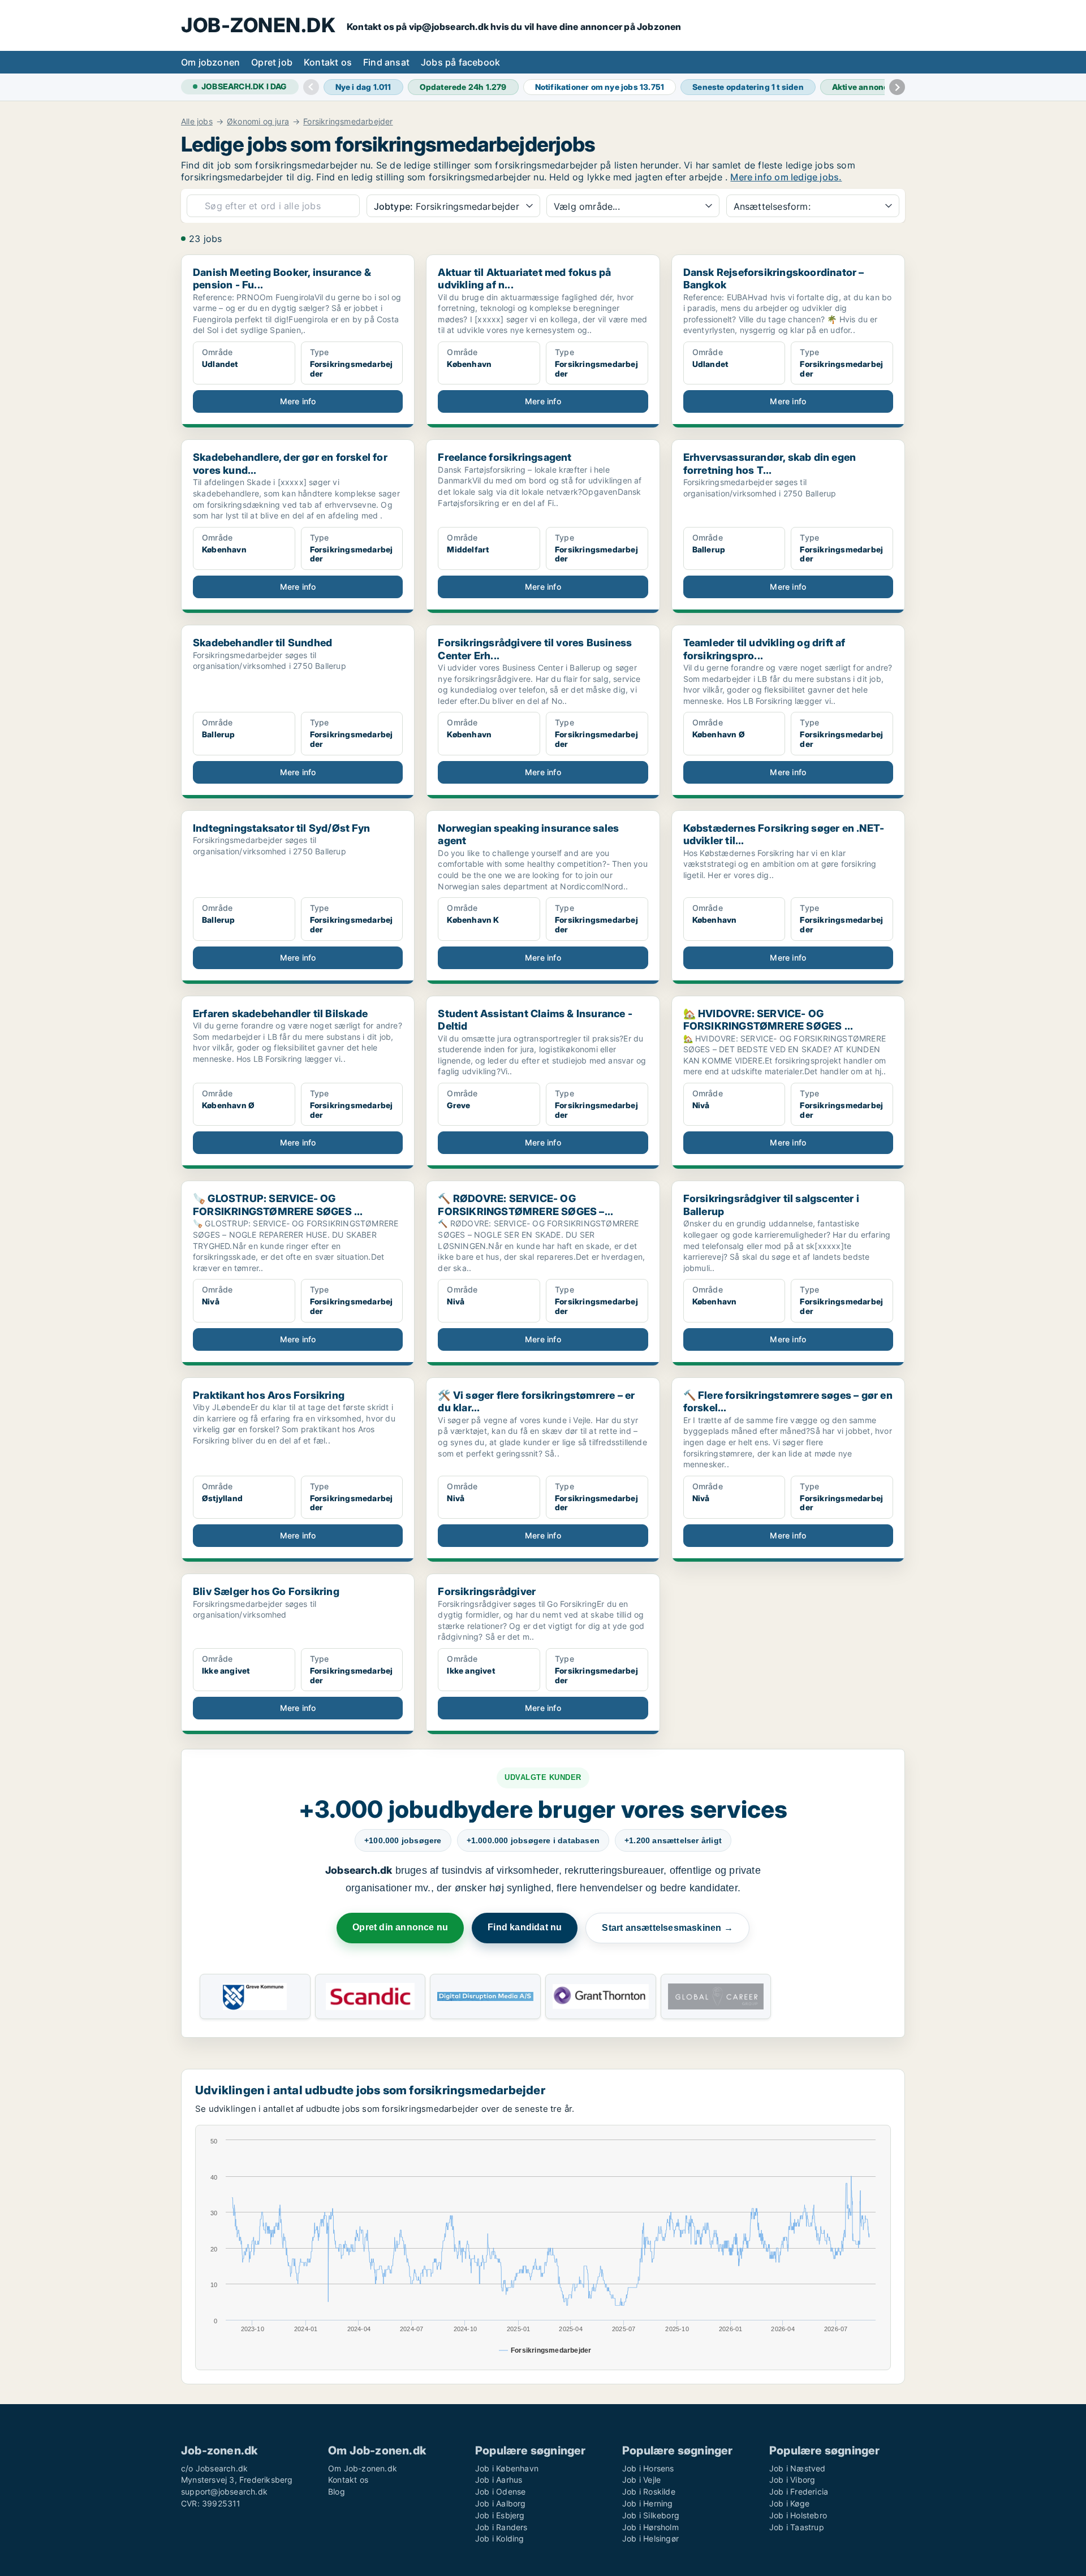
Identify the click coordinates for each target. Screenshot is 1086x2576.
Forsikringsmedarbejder (348, 122)
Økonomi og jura (258, 122)
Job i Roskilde (649, 2491)
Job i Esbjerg (500, 2515)
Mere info (298, 401)
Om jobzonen (210, 62)
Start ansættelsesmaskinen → (667, 1928)
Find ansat (386, 62)
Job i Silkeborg (651, 2515)
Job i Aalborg (501, 2503)
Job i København (507, 2468)
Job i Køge (789, 2503)
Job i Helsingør (650, 2538)
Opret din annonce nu (400, 1927)
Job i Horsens (648, 2468)
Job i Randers (501, 2527)
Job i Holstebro (798, 2515)
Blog (337, 2491)
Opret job (272, 62)
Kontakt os (328, 62)
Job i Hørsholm (650, 2527)
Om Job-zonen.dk (363, 2468)
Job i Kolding (500, 2538)
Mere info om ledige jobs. (786, 177)
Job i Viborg (792, 2480)
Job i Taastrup (797, 2527)
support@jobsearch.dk (224, 2491)
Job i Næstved (798, 2468)
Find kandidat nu (525, 1927)
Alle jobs (197, 122)
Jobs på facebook (460, 62)
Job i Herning (648, 2503)
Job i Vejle (641, 2480)
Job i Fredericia (799, 2491)
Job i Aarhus (499, 2480)
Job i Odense (500, 2491)
